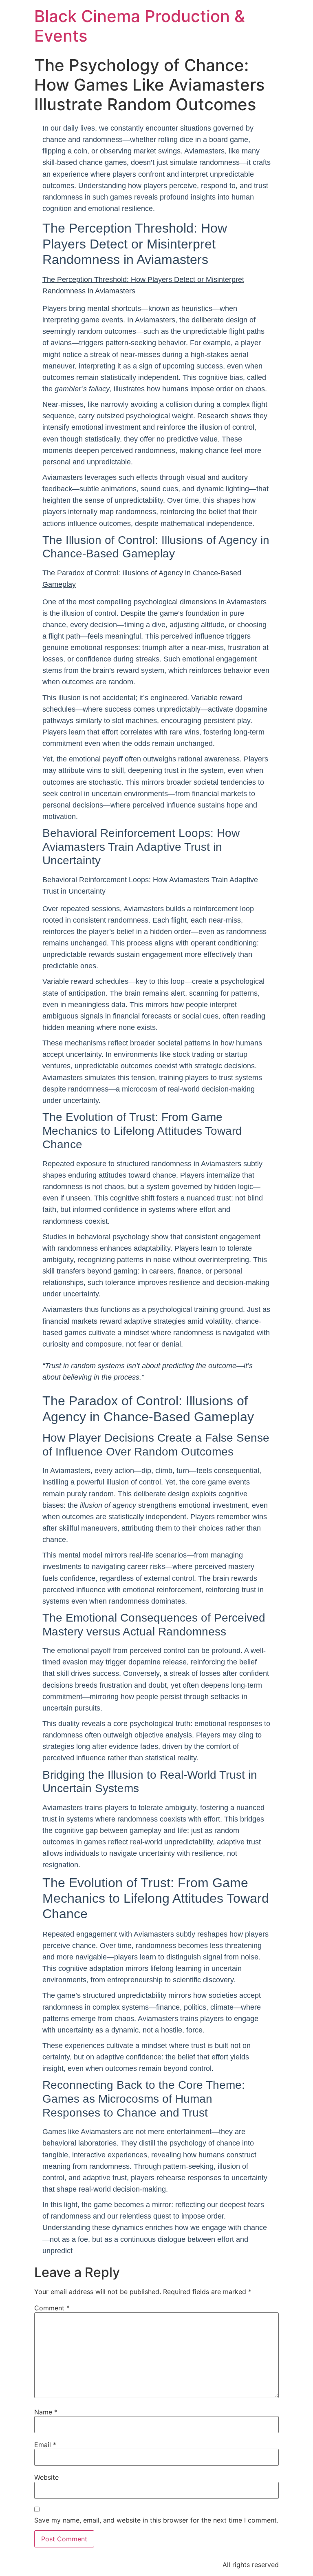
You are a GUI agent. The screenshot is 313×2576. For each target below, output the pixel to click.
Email (45, 2445)
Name (46, 2412)
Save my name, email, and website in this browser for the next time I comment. (156, 2520)
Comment (52, 2308)
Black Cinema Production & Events (140, 26)
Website (46, 2477)
